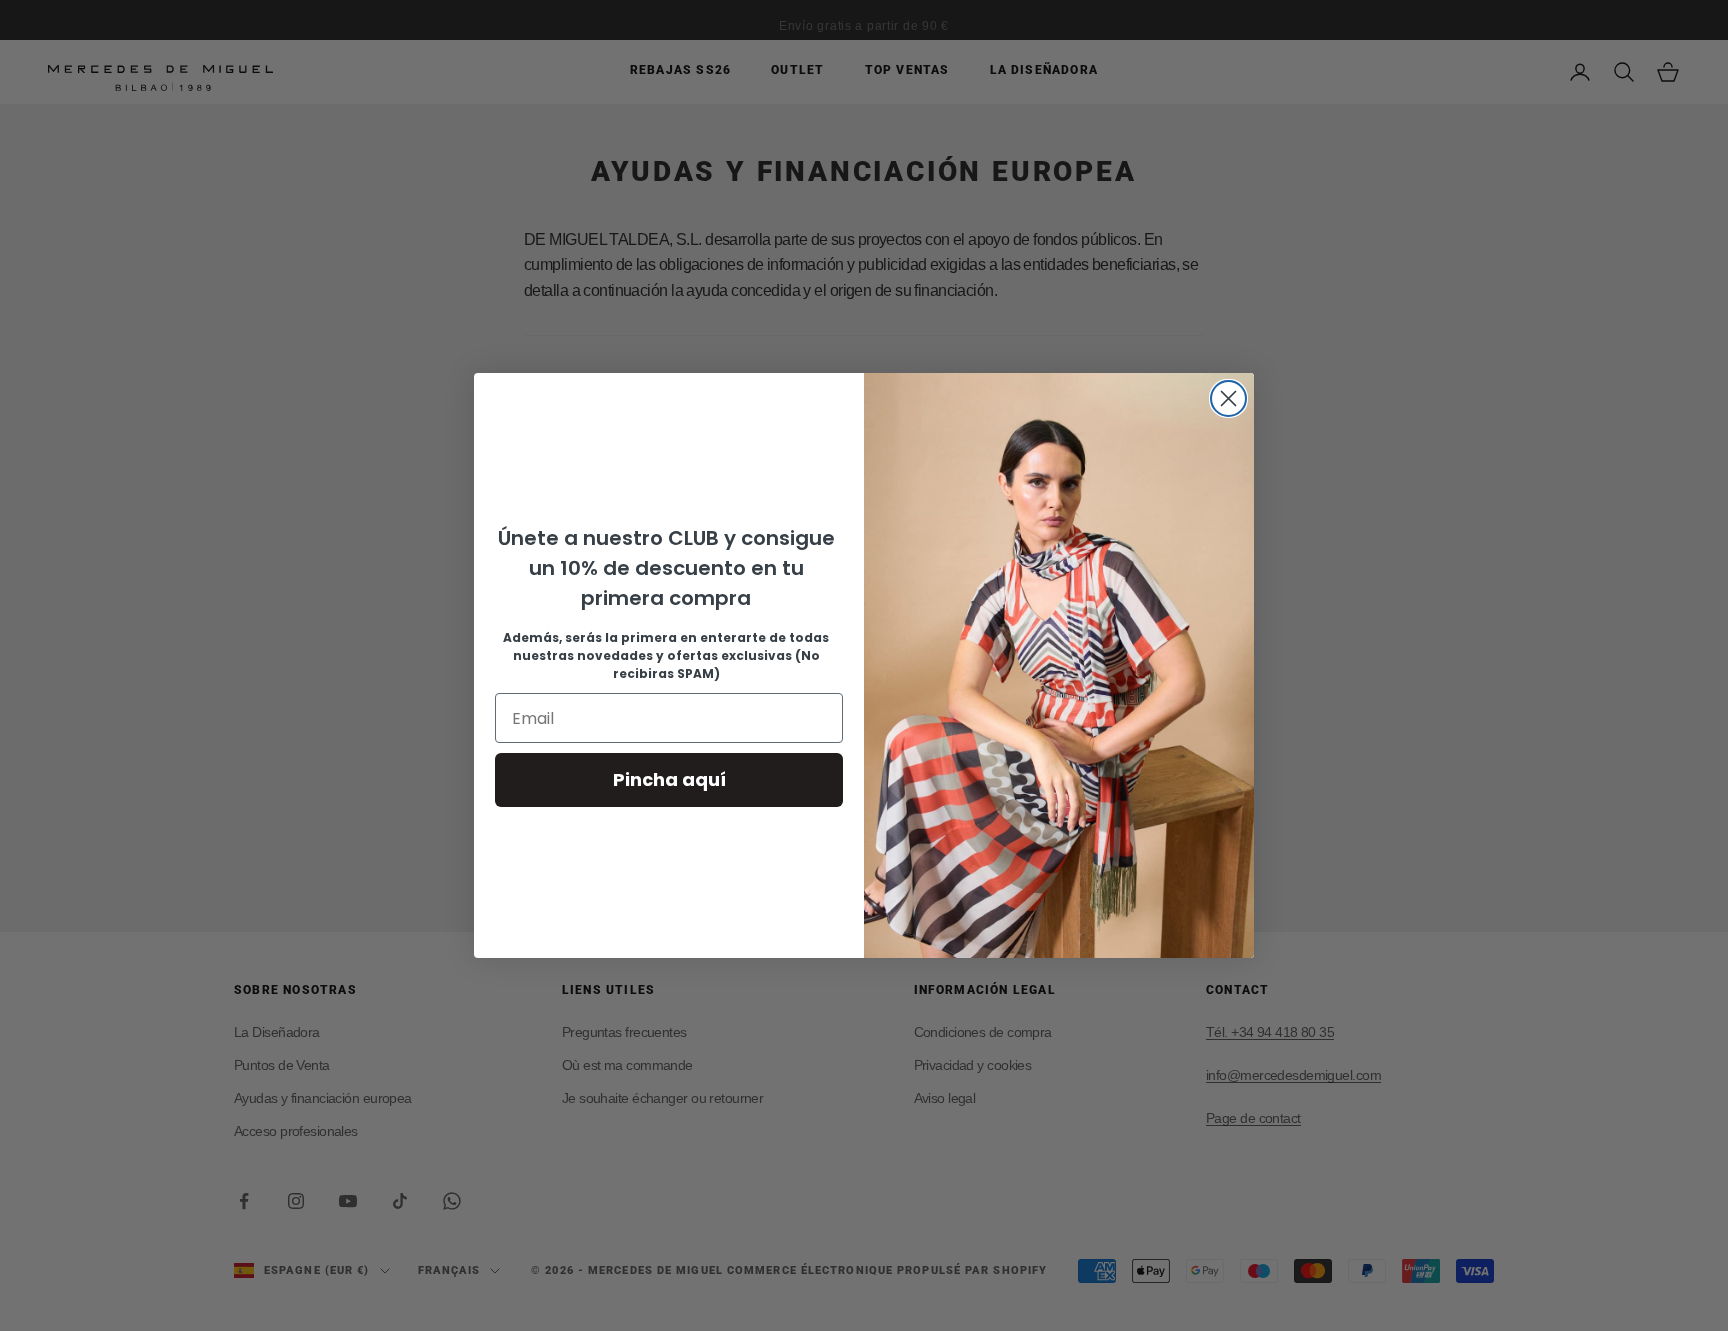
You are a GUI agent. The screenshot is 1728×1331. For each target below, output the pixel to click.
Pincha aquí (669, 779)
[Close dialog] (1228, 398)
